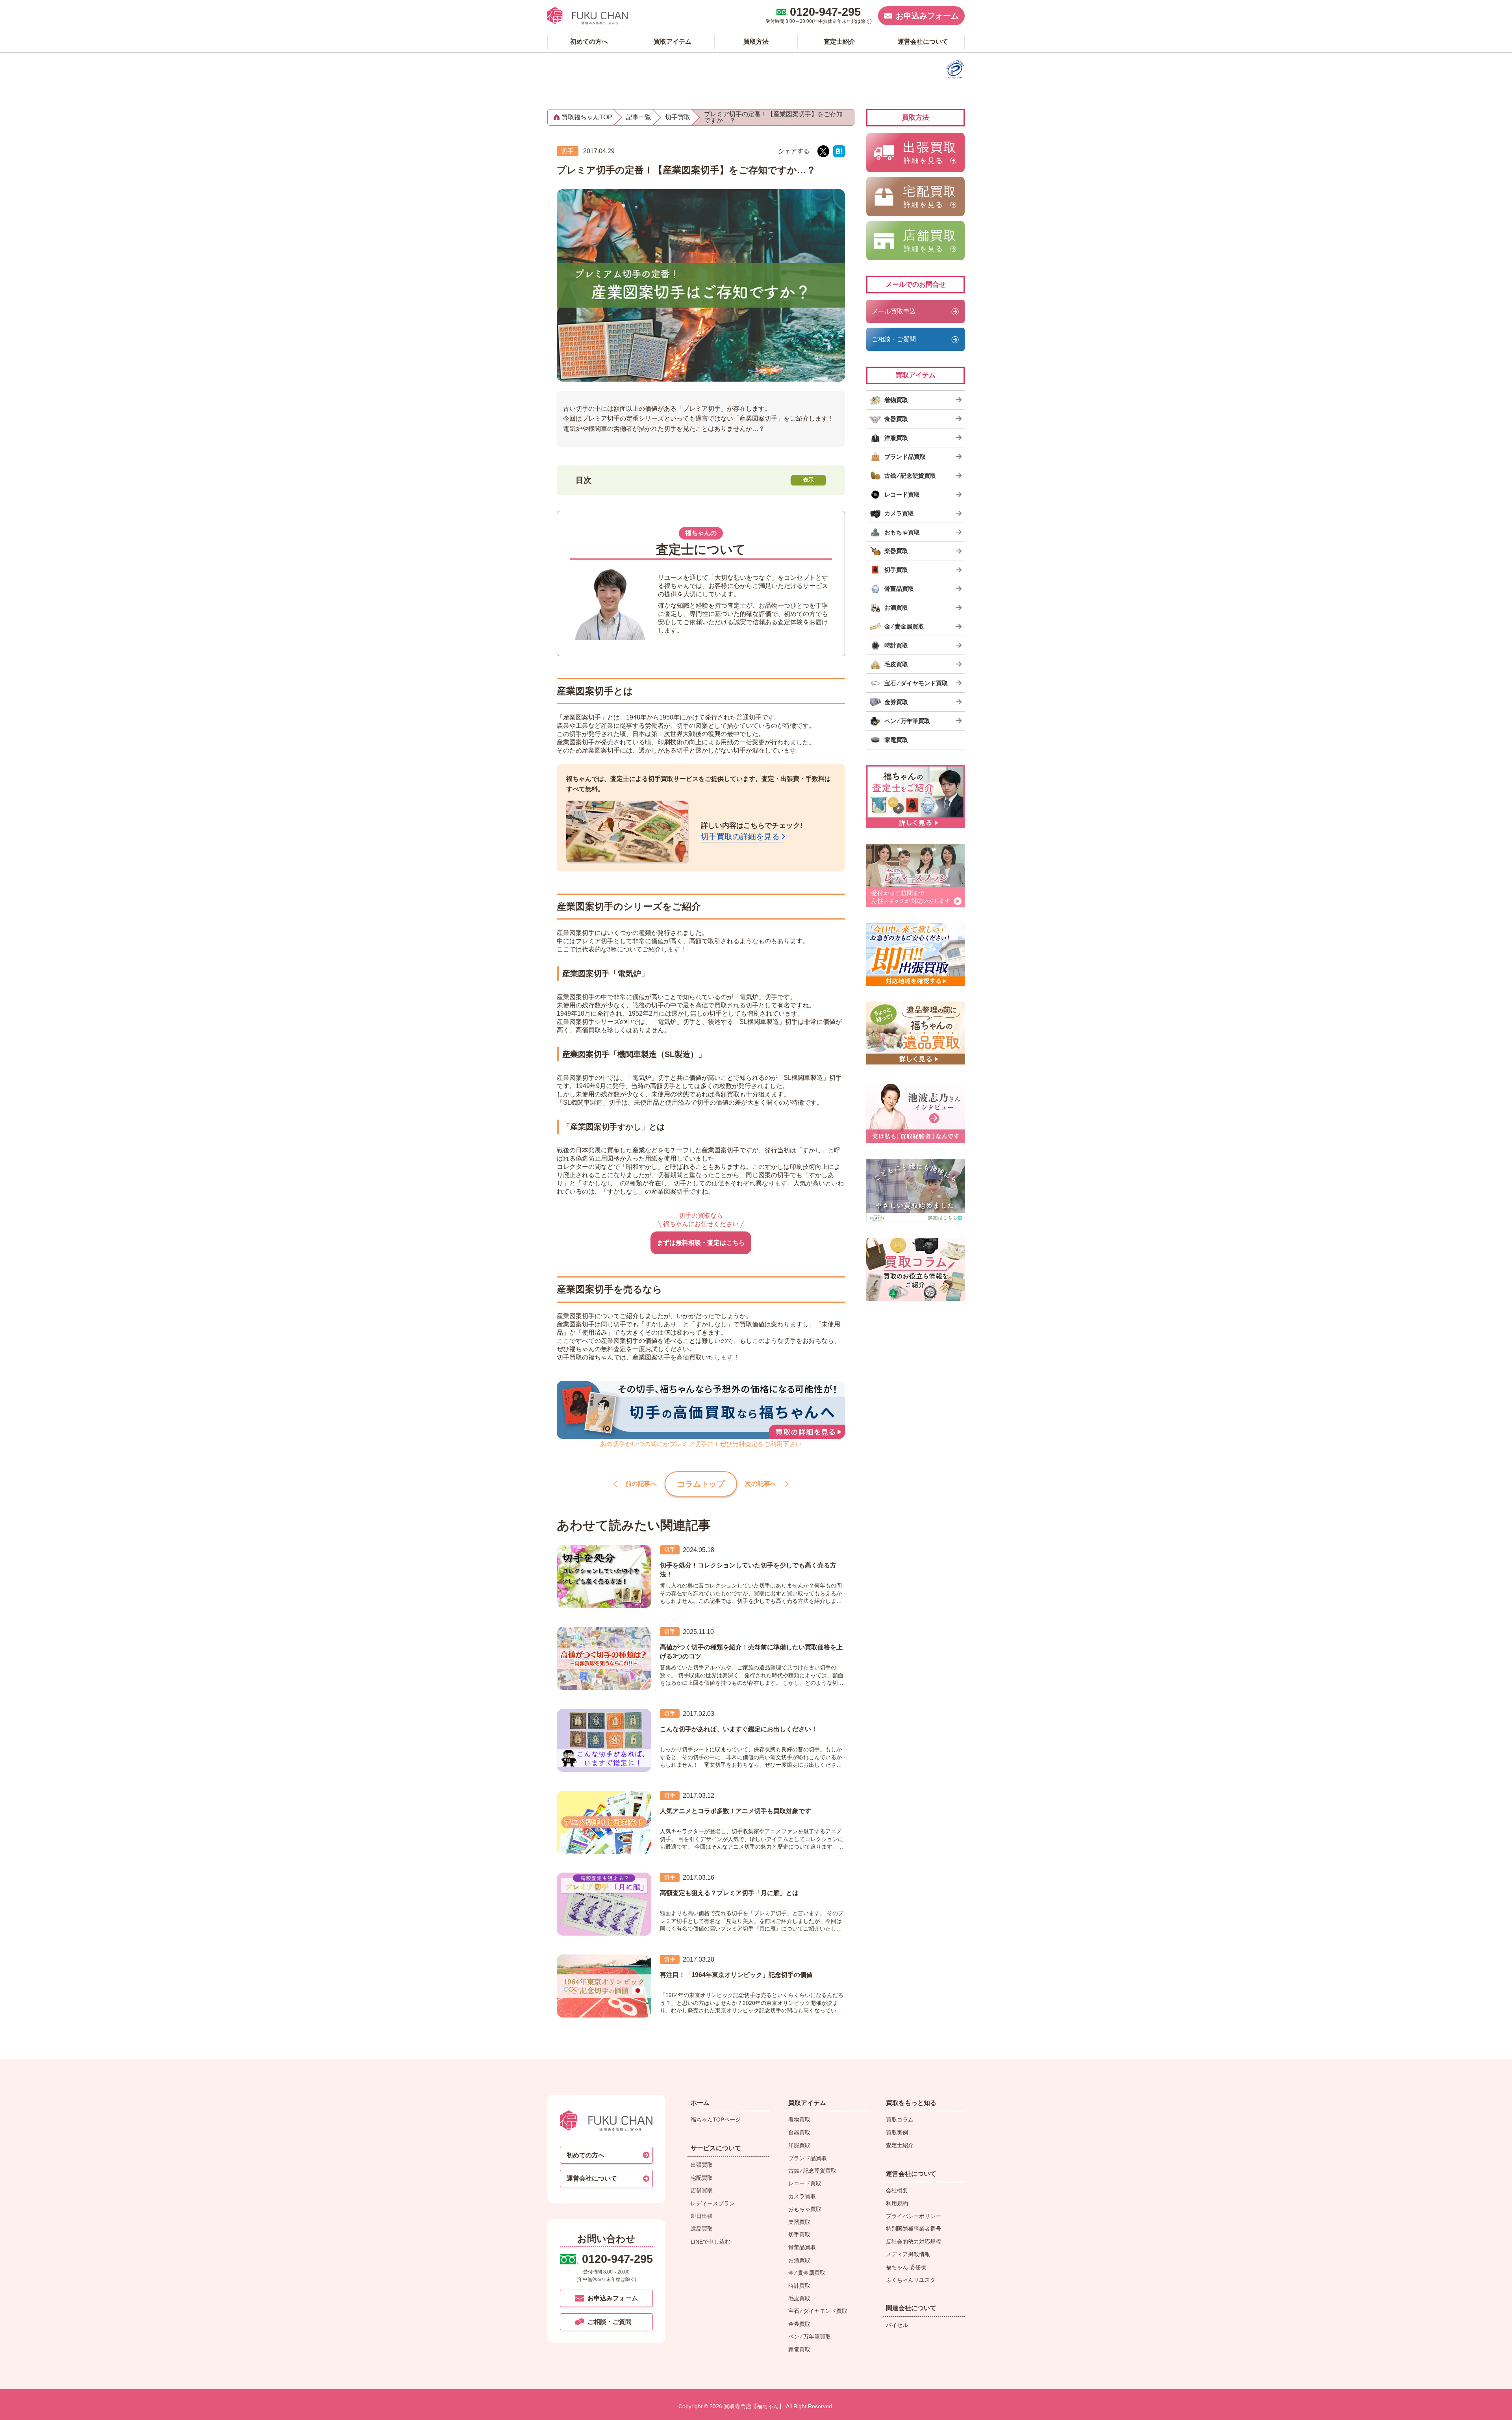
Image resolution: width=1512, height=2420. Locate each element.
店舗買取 (702, 2190)
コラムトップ (701, 1484)
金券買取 (799, 2324)
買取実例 (897, 2133)
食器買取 (799, 2133)
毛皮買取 (799, 2298)
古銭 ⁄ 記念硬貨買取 (812, 2171)
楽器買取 (799, 2222)
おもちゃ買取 (805, 2209)
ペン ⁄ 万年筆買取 (810, 2337)
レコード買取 (805, 2183)
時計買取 (799, 2286)
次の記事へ (761, 1484)
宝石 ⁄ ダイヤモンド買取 (818, 2311)
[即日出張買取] (915, 954)
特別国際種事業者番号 (913, 2229)
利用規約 (897, 2203)
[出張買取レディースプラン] (915, 875)
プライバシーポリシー (913, 2216)
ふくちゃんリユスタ (911, 2280)
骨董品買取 (802, 2247)
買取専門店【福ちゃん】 (753, 2406)
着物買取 (799, 2120)
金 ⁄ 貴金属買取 (807, 2273)
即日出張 (702, 2216)
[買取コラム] (915, 1269)
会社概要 (897, 2190)
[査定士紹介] (915, 797)
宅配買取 (702, 2178)
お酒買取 (799, 2260)
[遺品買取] (915, 1033)
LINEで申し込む (711, 2242)
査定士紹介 (900, 2145)
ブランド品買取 (808, 2158)
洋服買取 (799, 2145)
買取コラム (900, 2120)
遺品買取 (702, 2229)
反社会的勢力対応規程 (913, 2242)
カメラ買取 (802, 2196)
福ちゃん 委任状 (906, 2267)
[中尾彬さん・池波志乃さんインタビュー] (915, 1112)
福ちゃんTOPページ (716, 2120)
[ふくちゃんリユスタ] (915, 1191)
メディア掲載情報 (908, 2254)
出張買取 (702, 2165)
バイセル (897, 2325)
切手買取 (799, 2235)
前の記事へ (641, 1484)
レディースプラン (713, 2203)
